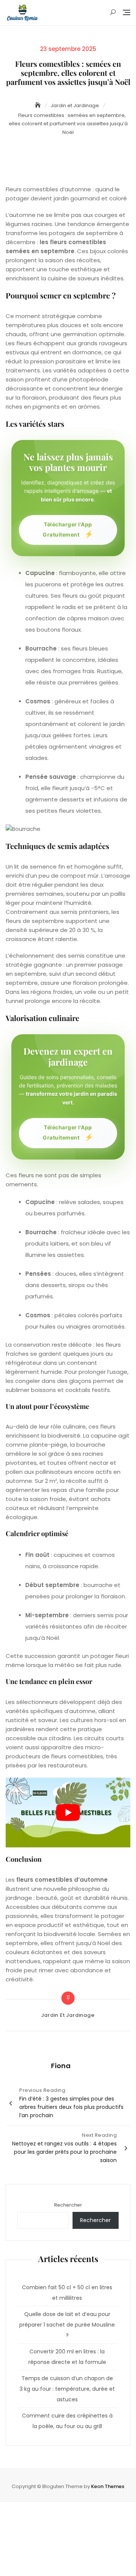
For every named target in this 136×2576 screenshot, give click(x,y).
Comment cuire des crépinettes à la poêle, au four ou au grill (67, 2421)
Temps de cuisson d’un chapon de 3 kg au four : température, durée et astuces (67, 2389)
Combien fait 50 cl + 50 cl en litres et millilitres (67, 2293)
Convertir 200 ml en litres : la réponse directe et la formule (67, 2357)
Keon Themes (108, 2486)
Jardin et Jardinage (68, 2015)
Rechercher (68, 2205)
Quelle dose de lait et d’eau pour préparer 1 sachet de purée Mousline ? (67, 2325)
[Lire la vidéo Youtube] (68, 1813)
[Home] (39, 105)
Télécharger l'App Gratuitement (68, 530)
